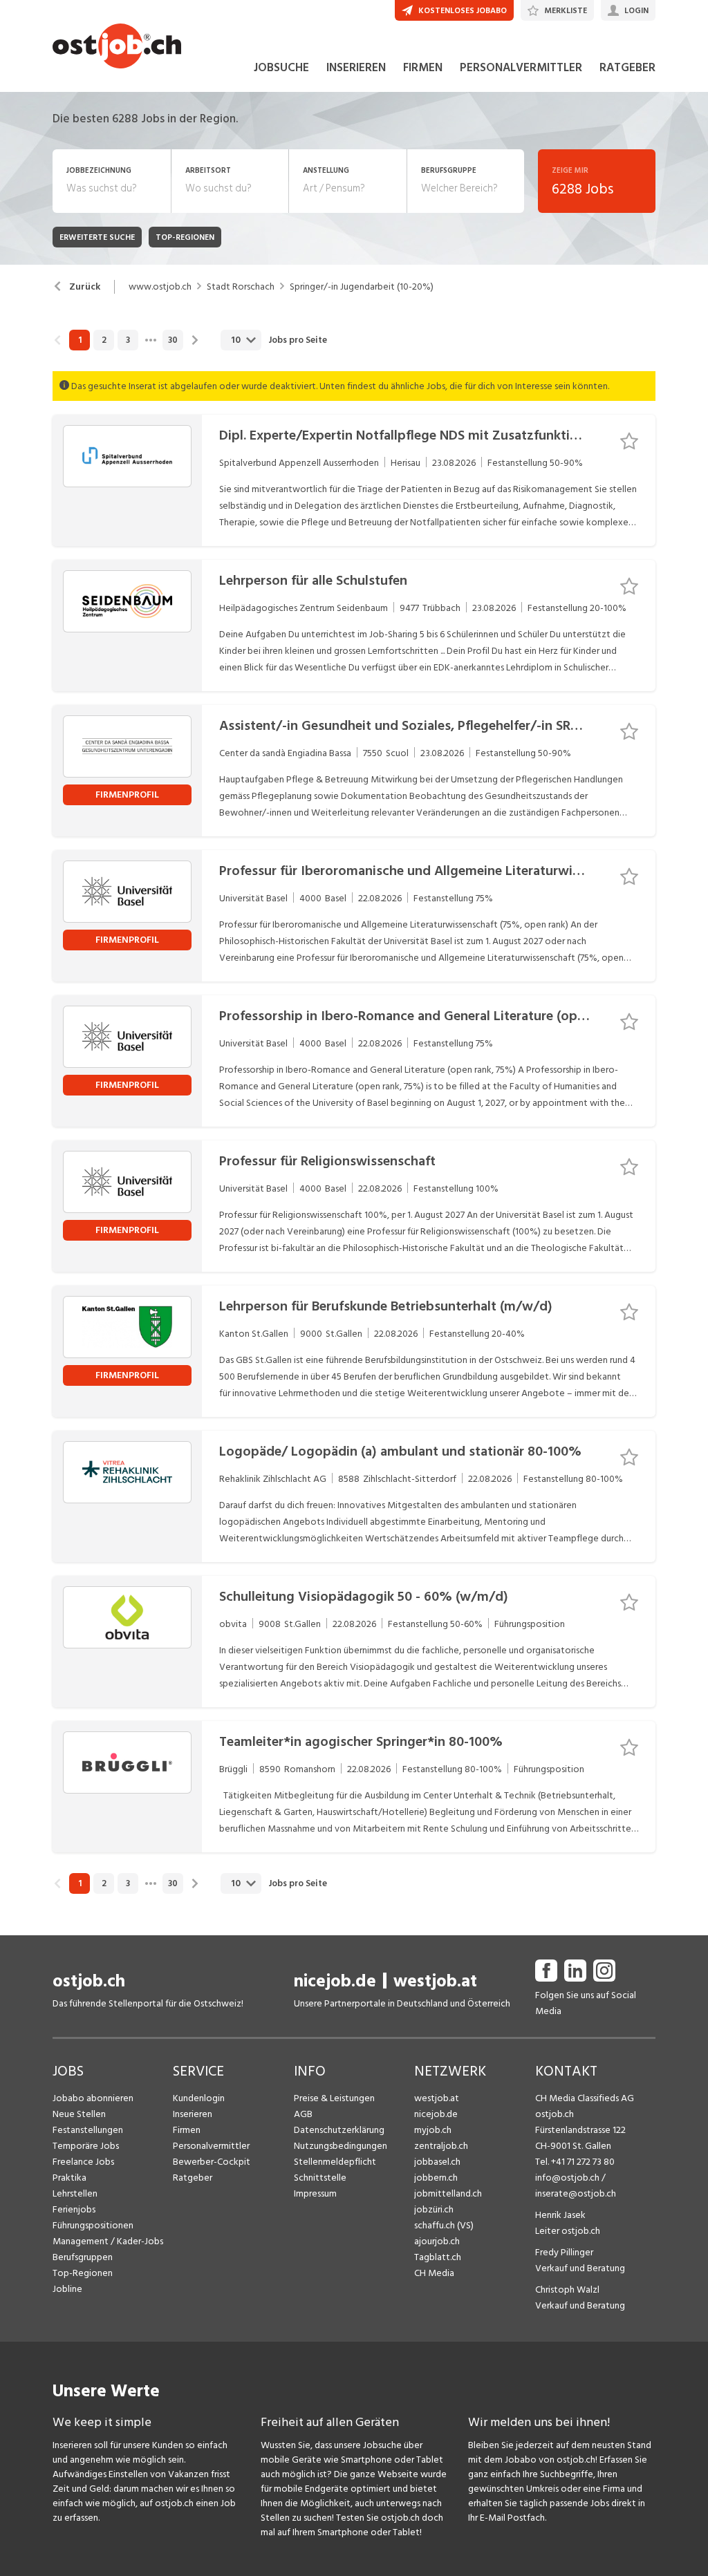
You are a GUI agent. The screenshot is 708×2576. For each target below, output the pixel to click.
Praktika (69, 2178)
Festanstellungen (88, 2130)
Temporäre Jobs (86, 2146)
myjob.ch (433, 2130)
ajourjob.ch (437, 2241)
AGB (303, 2114)
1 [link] (80, 340)
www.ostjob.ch (160, 287)
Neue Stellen (79, 2114)
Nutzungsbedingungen (341, 2146)
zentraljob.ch (441, 2146)
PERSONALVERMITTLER (521, 68)
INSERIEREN (356, 68)
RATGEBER (627, 68)
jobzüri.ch (434, 2209)
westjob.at (435, 1981)
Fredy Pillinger (564, 2252)
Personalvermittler (211, 2146)
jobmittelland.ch (448, 2193)
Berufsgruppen (83, 2257)
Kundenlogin (199, 2098)
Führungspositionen (93, 2225)
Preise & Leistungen (334, 2098)
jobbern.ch (436, 2178)
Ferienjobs (74, 2209)
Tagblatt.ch (438, 2257)
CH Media (434, 2273)
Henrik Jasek (560, 2215)
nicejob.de (335, 1981)
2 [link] (104, 340)
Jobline (67, 2289)
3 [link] (128, 340)
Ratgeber (193, 2178)
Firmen (187, 2130)
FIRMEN (423, 68)
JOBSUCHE (281, 68)
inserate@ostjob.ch (576, 2193)
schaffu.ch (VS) (444, 2225)
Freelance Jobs (83, 2162)
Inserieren (193, 2114)
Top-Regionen (83, 2273)
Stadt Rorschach (241, 287)
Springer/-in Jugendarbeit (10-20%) (362, 287)
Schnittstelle (320, 2178)
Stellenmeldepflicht (335, 2162)
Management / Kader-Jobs (108, 2241)
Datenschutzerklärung (339, 2130)
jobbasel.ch (437, 2162)
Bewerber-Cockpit (212, 2162)
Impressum (315, 2193)
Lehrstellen (75, 2193)
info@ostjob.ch (567, 2178)
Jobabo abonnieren (93, 2098)
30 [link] (173, 340)
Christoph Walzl (567, 2290)
